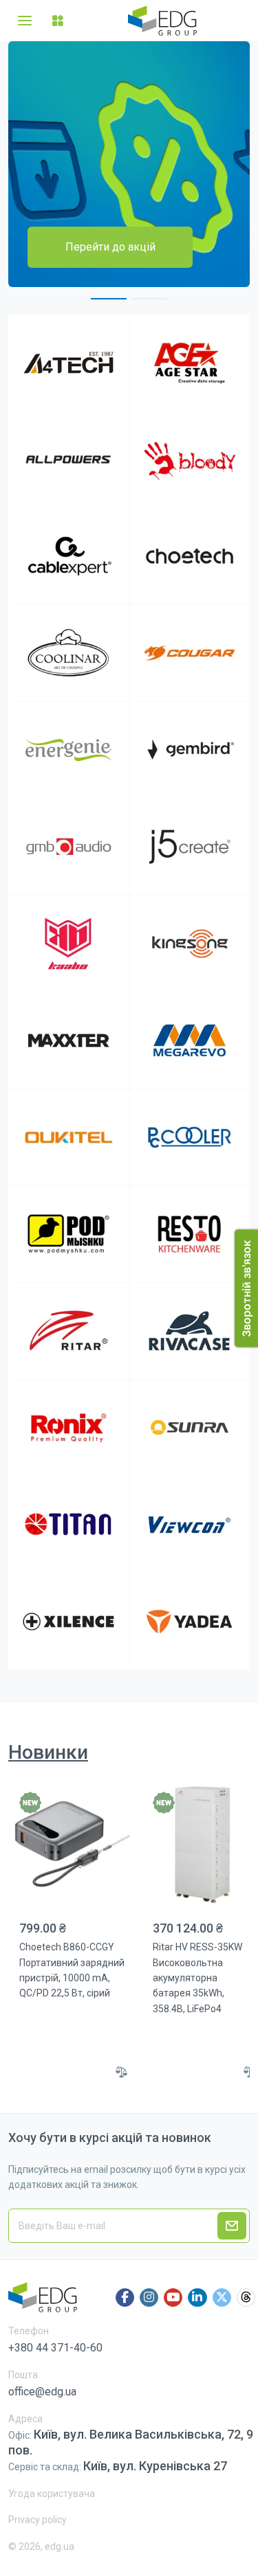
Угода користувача (52, 2494)
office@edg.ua (42, 2392)
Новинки (48, 1752)
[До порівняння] (122, 2072)
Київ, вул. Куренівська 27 (155, 2466)
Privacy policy (37, 2520)
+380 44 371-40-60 (55, 2348)
